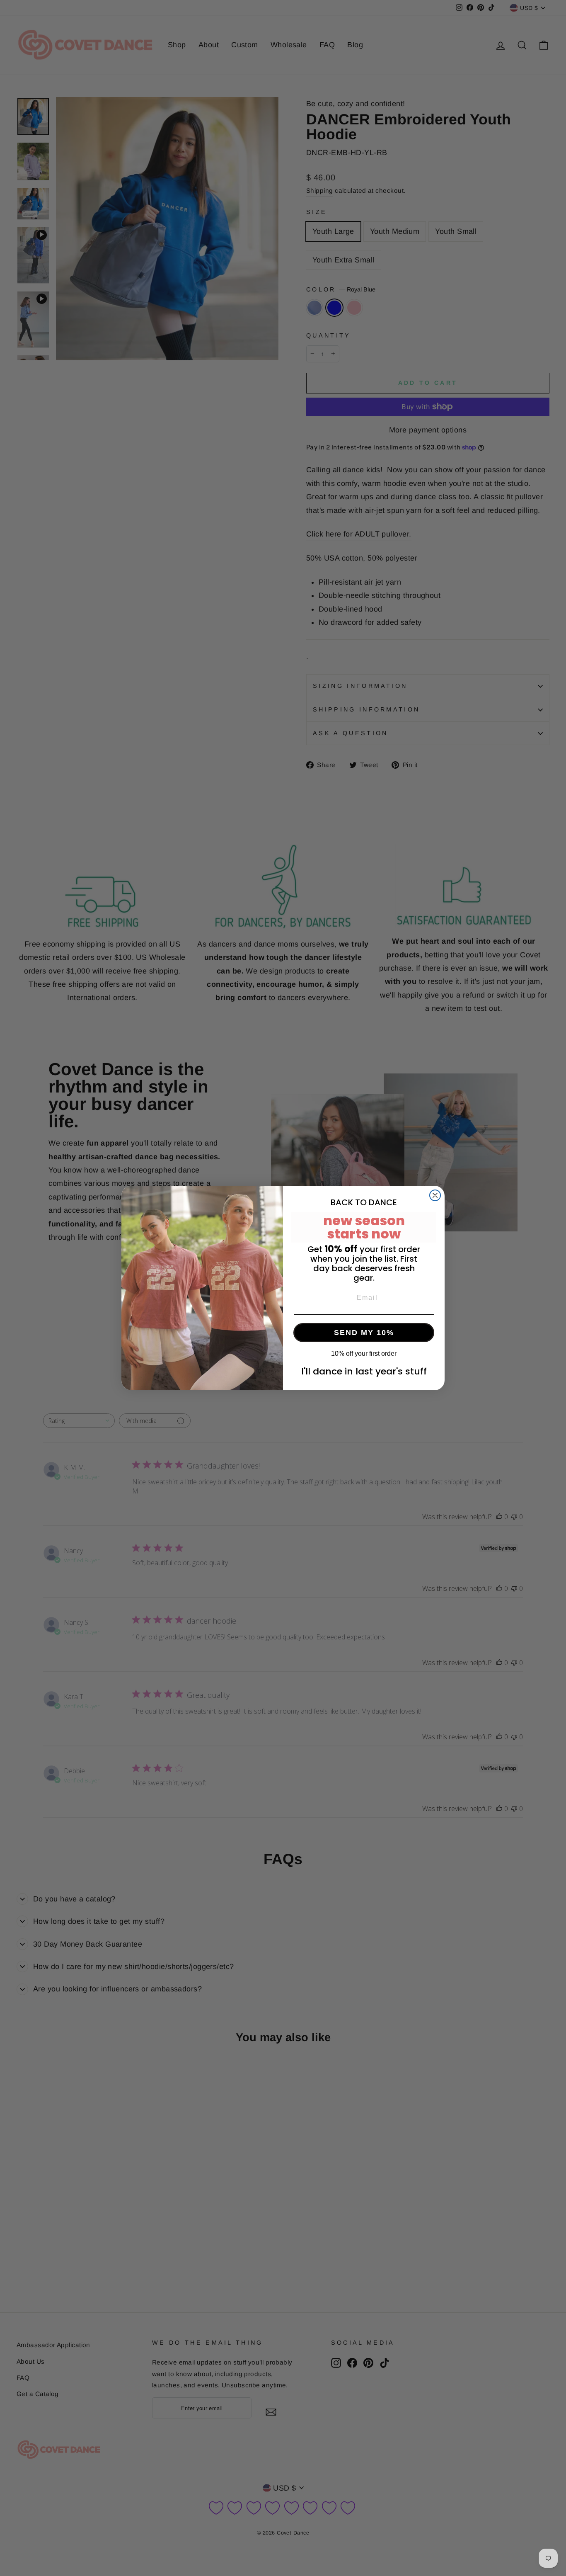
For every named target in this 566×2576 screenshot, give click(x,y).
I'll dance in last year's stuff (364, 1371)
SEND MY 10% (364, 1333)
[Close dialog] (435, 1195)
